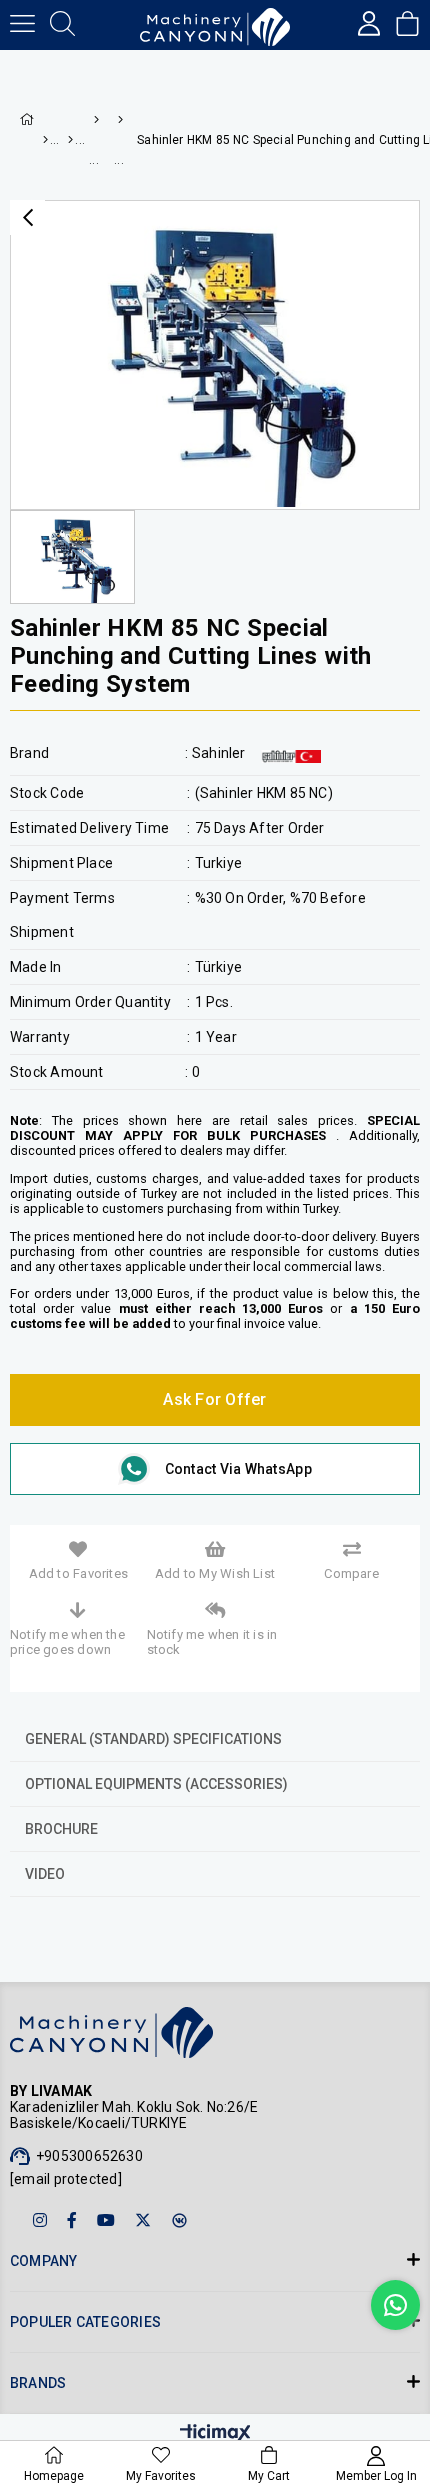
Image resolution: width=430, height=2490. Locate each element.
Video (45, 1874)
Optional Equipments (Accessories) (156, 1784)
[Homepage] (44, 140)
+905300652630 (89, 2156)
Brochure (61, 1829)
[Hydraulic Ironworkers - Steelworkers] (93, 120)
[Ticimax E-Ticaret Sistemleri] (215, 2434)
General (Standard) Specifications (153, 1739)
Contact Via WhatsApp (238, 1469)
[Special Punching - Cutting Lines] (117, 120)
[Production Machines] (69, 140)
